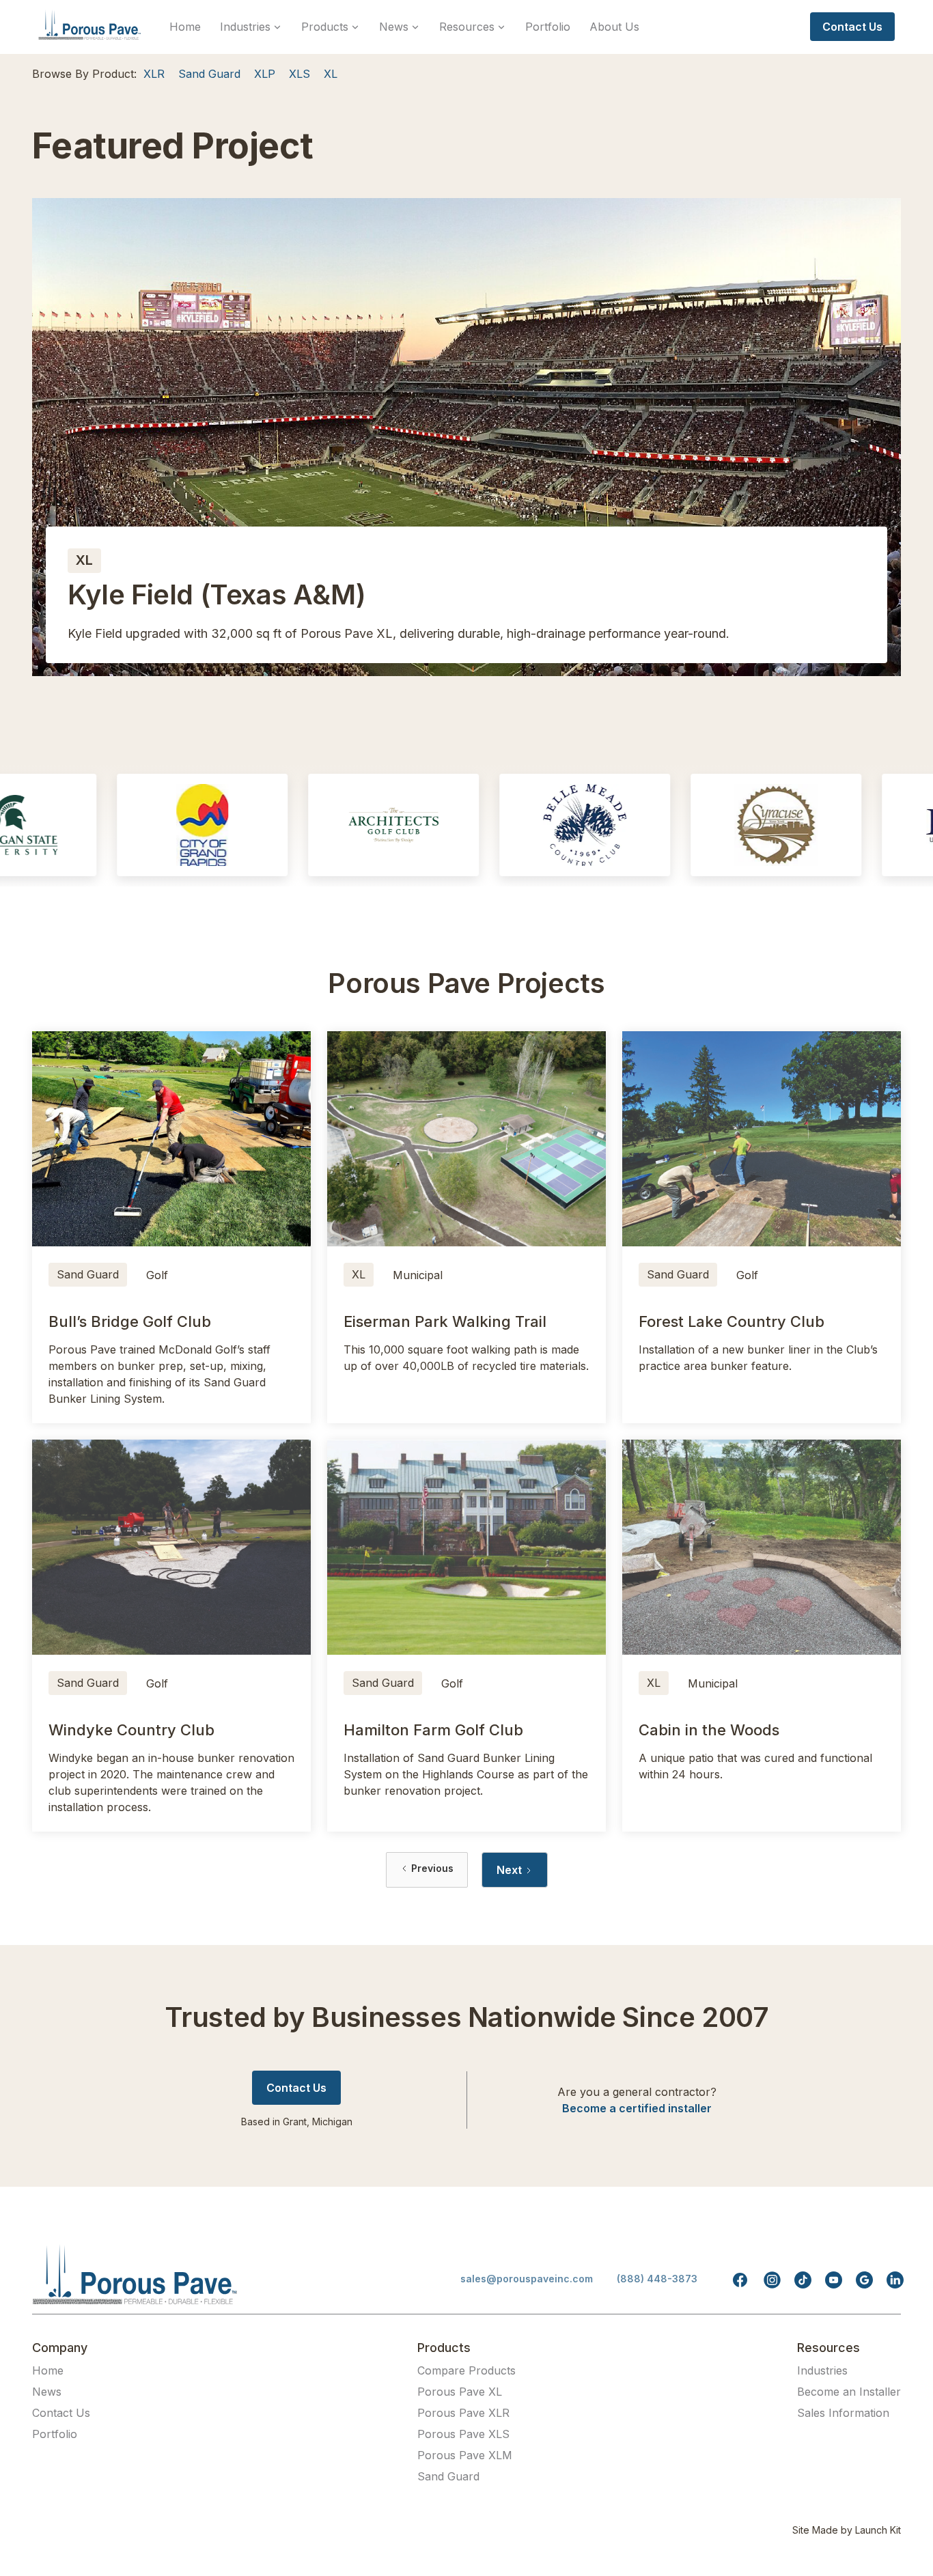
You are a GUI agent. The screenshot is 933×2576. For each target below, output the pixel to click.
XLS (300, 74)
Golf (157, 1275)
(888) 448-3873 (657, 2279)
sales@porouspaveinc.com (527, 2279)
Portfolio (548, 27)
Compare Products (466, 2370)
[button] (251, 27)
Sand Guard (209, 74)
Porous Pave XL (460, 2392)
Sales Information (843, 2413)
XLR (154, 74)
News (47, 2392)
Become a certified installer (637, 2108)
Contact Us (61, 2413)
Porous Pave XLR (463, 2413)
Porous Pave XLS (463, 2434)
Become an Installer (849, 2392)
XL (331, 74)
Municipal (418, 1275)
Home (185, 27)
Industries (822, 2370)
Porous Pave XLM (465, 2455)
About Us (614, 27)
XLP (265, 74)
